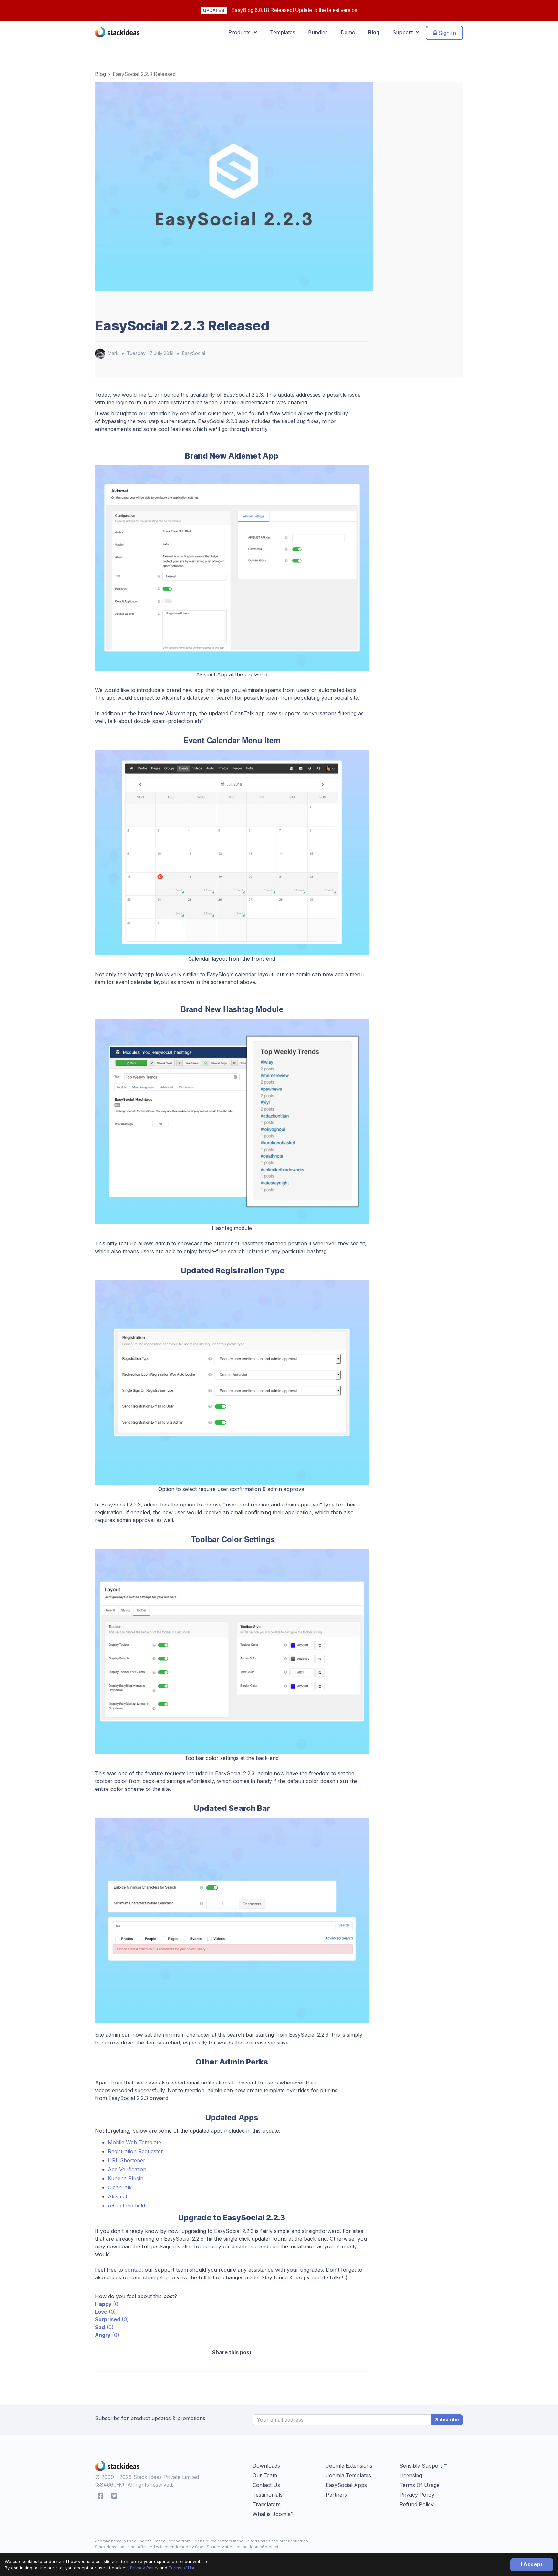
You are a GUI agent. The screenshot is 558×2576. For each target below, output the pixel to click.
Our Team (265, 2475)
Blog (374, 32)
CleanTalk (120, 2187)
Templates (283, 32)
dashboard (245, 2246)
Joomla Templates (348, 2475)
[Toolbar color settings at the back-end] (232, 1651)
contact (134, 2270)
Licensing (411, 2475)
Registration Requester (135, 2151)
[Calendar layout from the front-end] (232, 852)
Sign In (447, 33)
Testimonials (268, 2495)
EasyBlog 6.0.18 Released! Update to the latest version (294, 10)
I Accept (532, 2564)
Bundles (318, 32)
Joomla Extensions (349, 2466)
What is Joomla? (273, 2514)
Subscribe (447, 2420)
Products (241, 32)
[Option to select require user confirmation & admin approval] (232, 1382)
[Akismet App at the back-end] (232, 567)
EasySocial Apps (346, 2485)
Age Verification (127, 2169)
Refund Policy (417, 2504)
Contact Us (266, 2485)
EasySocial (194, 353)
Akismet (118, 2196)
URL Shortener (127, 2160)
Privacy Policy (144, 2568)
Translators (267, 2504)
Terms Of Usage (419, 2485)
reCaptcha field (126, 2206)
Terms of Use (182, 2568)
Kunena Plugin (126, 2178)
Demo (348, 32)
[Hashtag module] (232, 1121)
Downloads (266, 2466)
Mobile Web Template (134, 2142)
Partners (336, 2495)
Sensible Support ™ (423, 2466)
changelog (156, 2277)
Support (404, 32)
